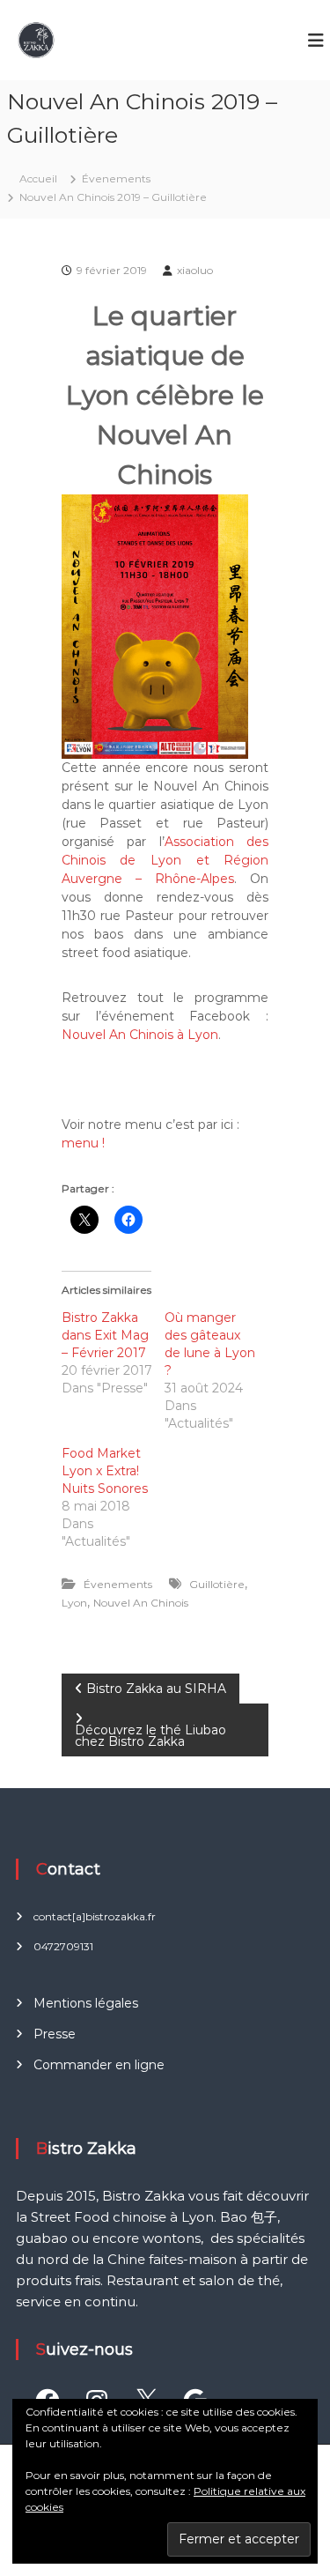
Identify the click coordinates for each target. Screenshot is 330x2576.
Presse (55, 2034)
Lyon (74, 1603)
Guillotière (217, 1584)
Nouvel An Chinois (141, 1603)
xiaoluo (195, 270)
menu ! (83, 1143)
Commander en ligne (99, 2065)
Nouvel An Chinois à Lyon (140, 1035)
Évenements (116, 178)
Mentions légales (86, 2003)
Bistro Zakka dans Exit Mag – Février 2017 (105, 1335)
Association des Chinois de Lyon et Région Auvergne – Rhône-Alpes (165, 860)
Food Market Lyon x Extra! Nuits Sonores (105, 1471)
